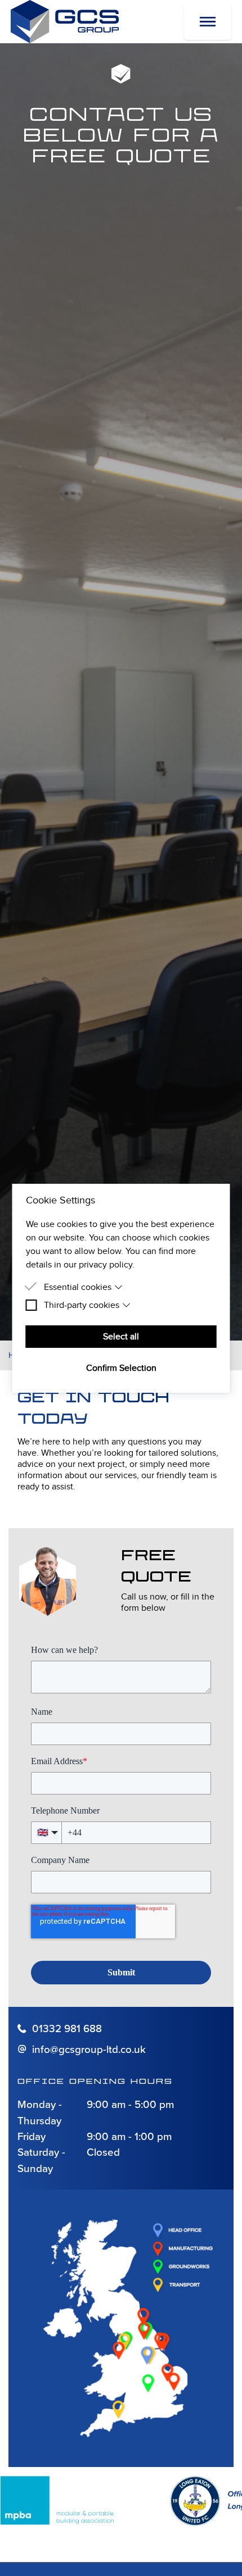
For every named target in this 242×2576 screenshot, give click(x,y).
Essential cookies (78, 1287)
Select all (121, 1337)
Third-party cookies (82, 1305)
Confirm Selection (121, 1368)
